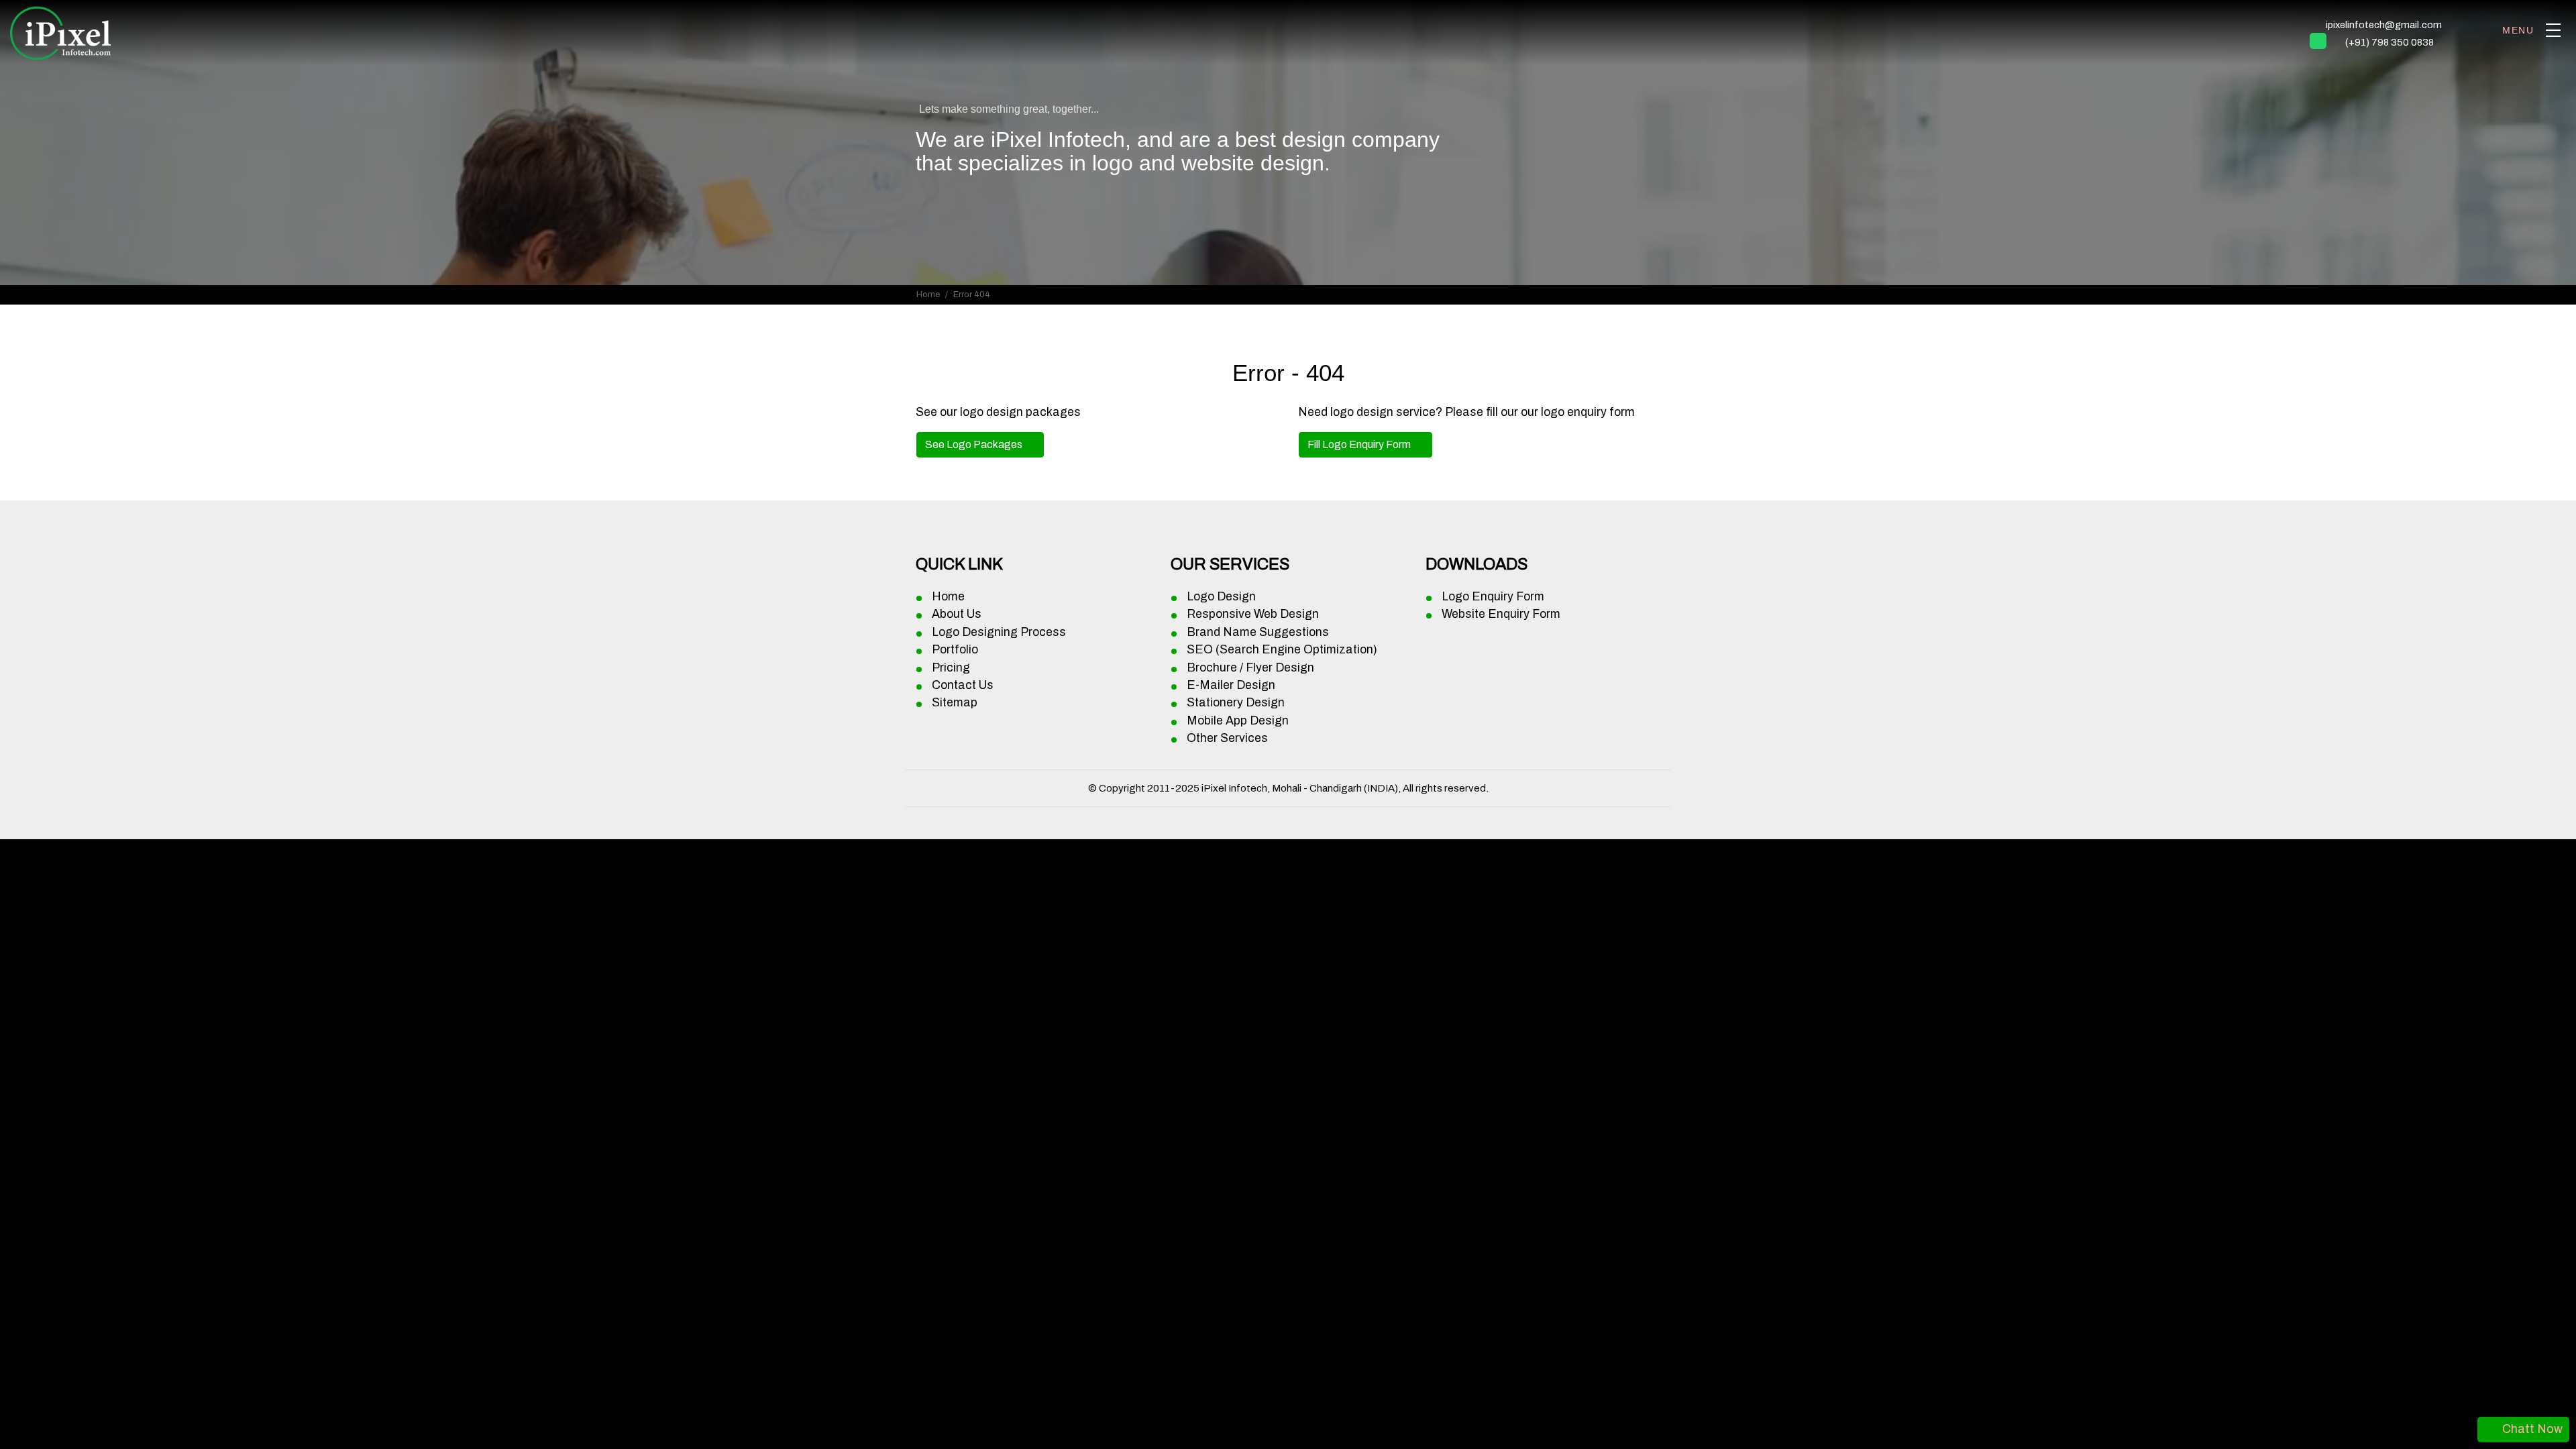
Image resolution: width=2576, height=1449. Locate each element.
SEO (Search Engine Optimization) (1282, 650)
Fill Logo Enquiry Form (1360, 444)
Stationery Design (1236, 703)
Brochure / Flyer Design (1250, 668)
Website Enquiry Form (1501, 614)
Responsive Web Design (1253, 614)
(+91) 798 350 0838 (2390, 42)
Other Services (1227, 738)
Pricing (951, 668)
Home (928, 294)
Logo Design (1221, 597)
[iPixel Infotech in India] (60, 31)
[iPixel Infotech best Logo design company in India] (2553, 30)
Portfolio (955, 650)
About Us (957, 614)
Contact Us (963, 685)
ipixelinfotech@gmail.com (2384, 25)
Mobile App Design (1238, 721)
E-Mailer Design (1231, 685)
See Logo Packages (975, 444)
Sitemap (955, 703)
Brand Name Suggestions (1258, 632)
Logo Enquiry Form (1493, 597)
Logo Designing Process (999, 632)
